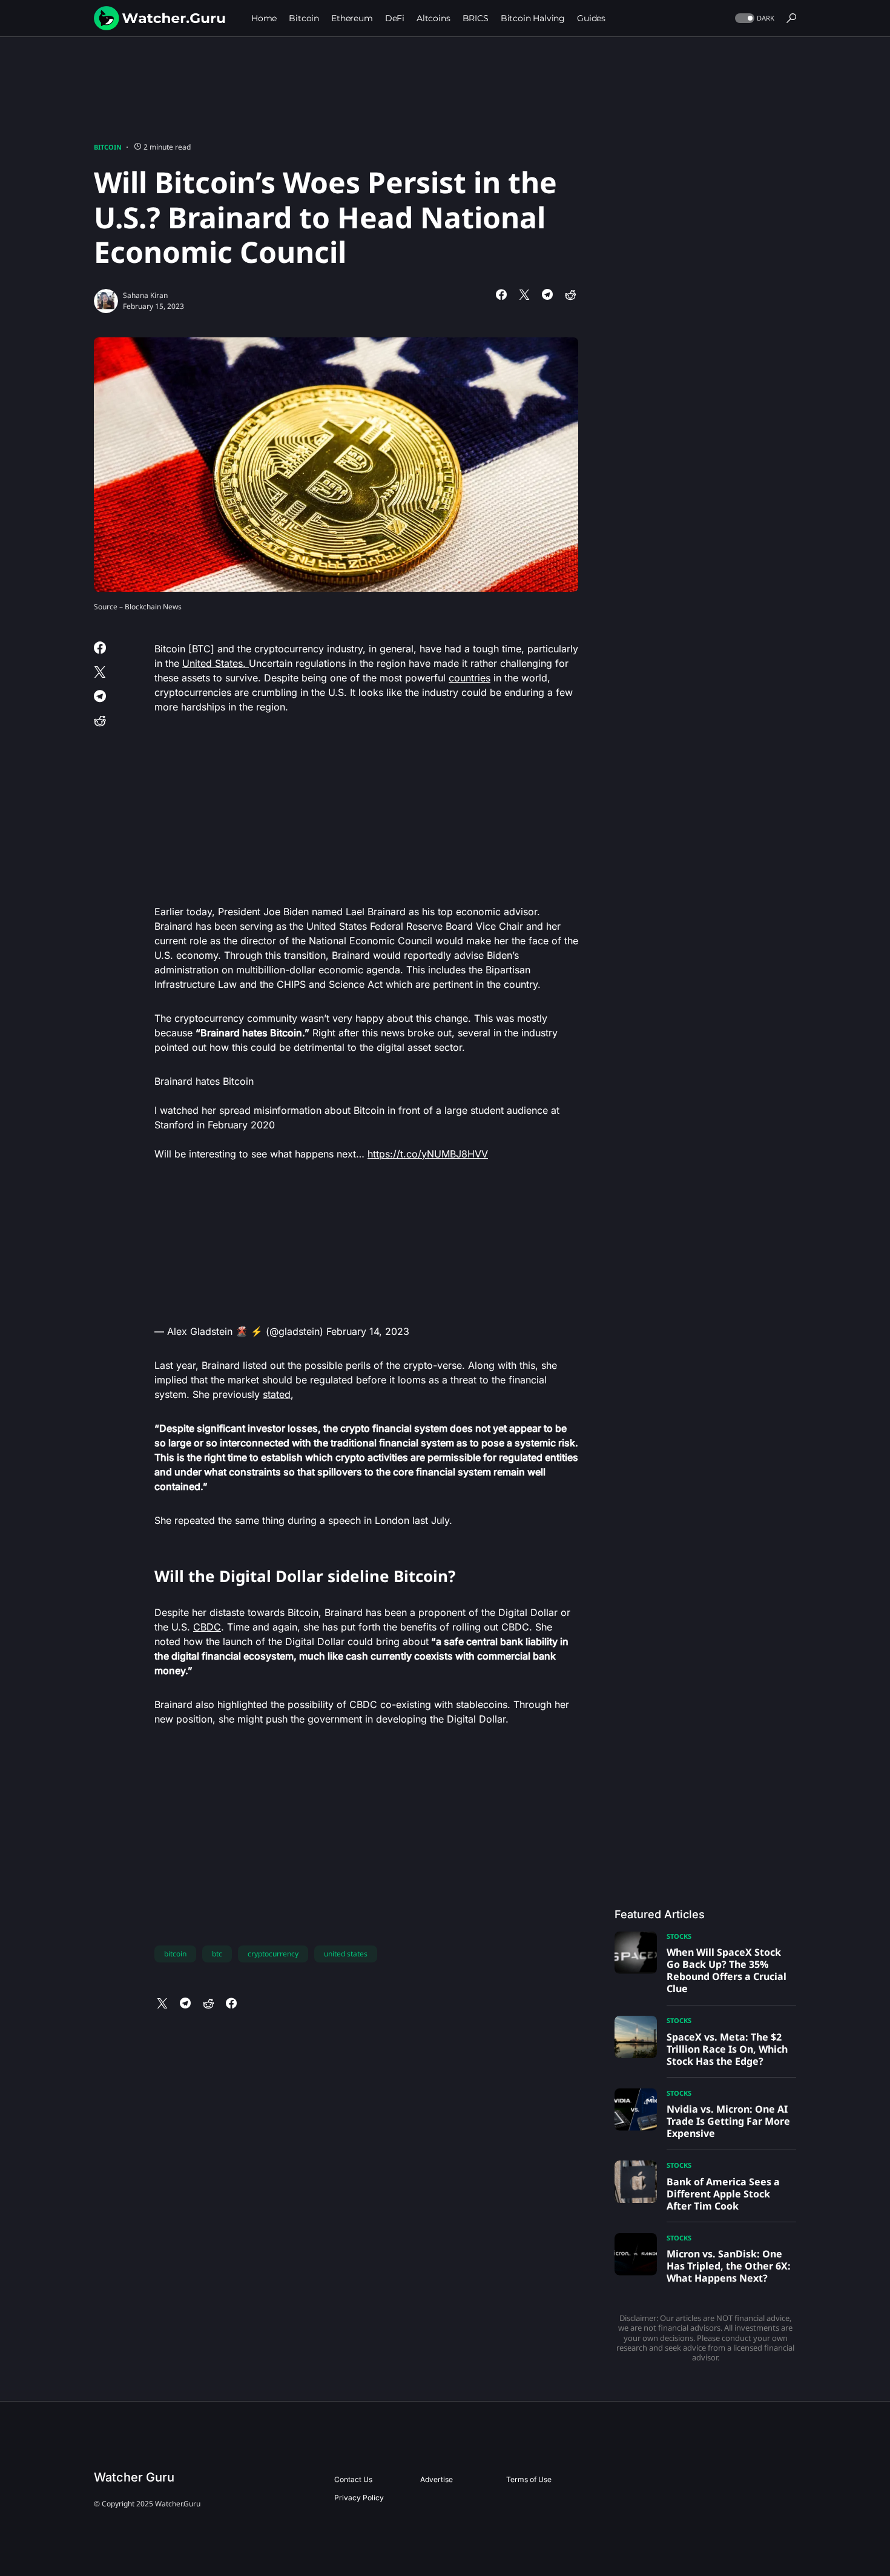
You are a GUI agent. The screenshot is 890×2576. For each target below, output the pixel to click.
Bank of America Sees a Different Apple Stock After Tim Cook (723, 2194)
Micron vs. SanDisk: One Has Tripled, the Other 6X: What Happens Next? (729, 2266)
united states (346, 1954)
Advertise (437, 2479)
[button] (753, 18)
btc (217, 1954)
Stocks (679, 1936)
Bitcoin (108, 147)
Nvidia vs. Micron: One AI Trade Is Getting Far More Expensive (728, 2121)
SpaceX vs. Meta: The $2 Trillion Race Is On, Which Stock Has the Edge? (727, 2049)
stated (277, 1394)
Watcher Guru (134, 2477)
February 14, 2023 (368, 1331)
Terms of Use (529, 2479)
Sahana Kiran (145, 295)
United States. (216, 663)
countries (470, 678)
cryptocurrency (273, 1954)
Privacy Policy (359, 2498)
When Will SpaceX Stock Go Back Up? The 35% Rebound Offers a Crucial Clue (727, 1970)
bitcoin (175, 1954)
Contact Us (353, 2479)
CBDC (207, 1627)
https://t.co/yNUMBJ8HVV (428, 1154)
